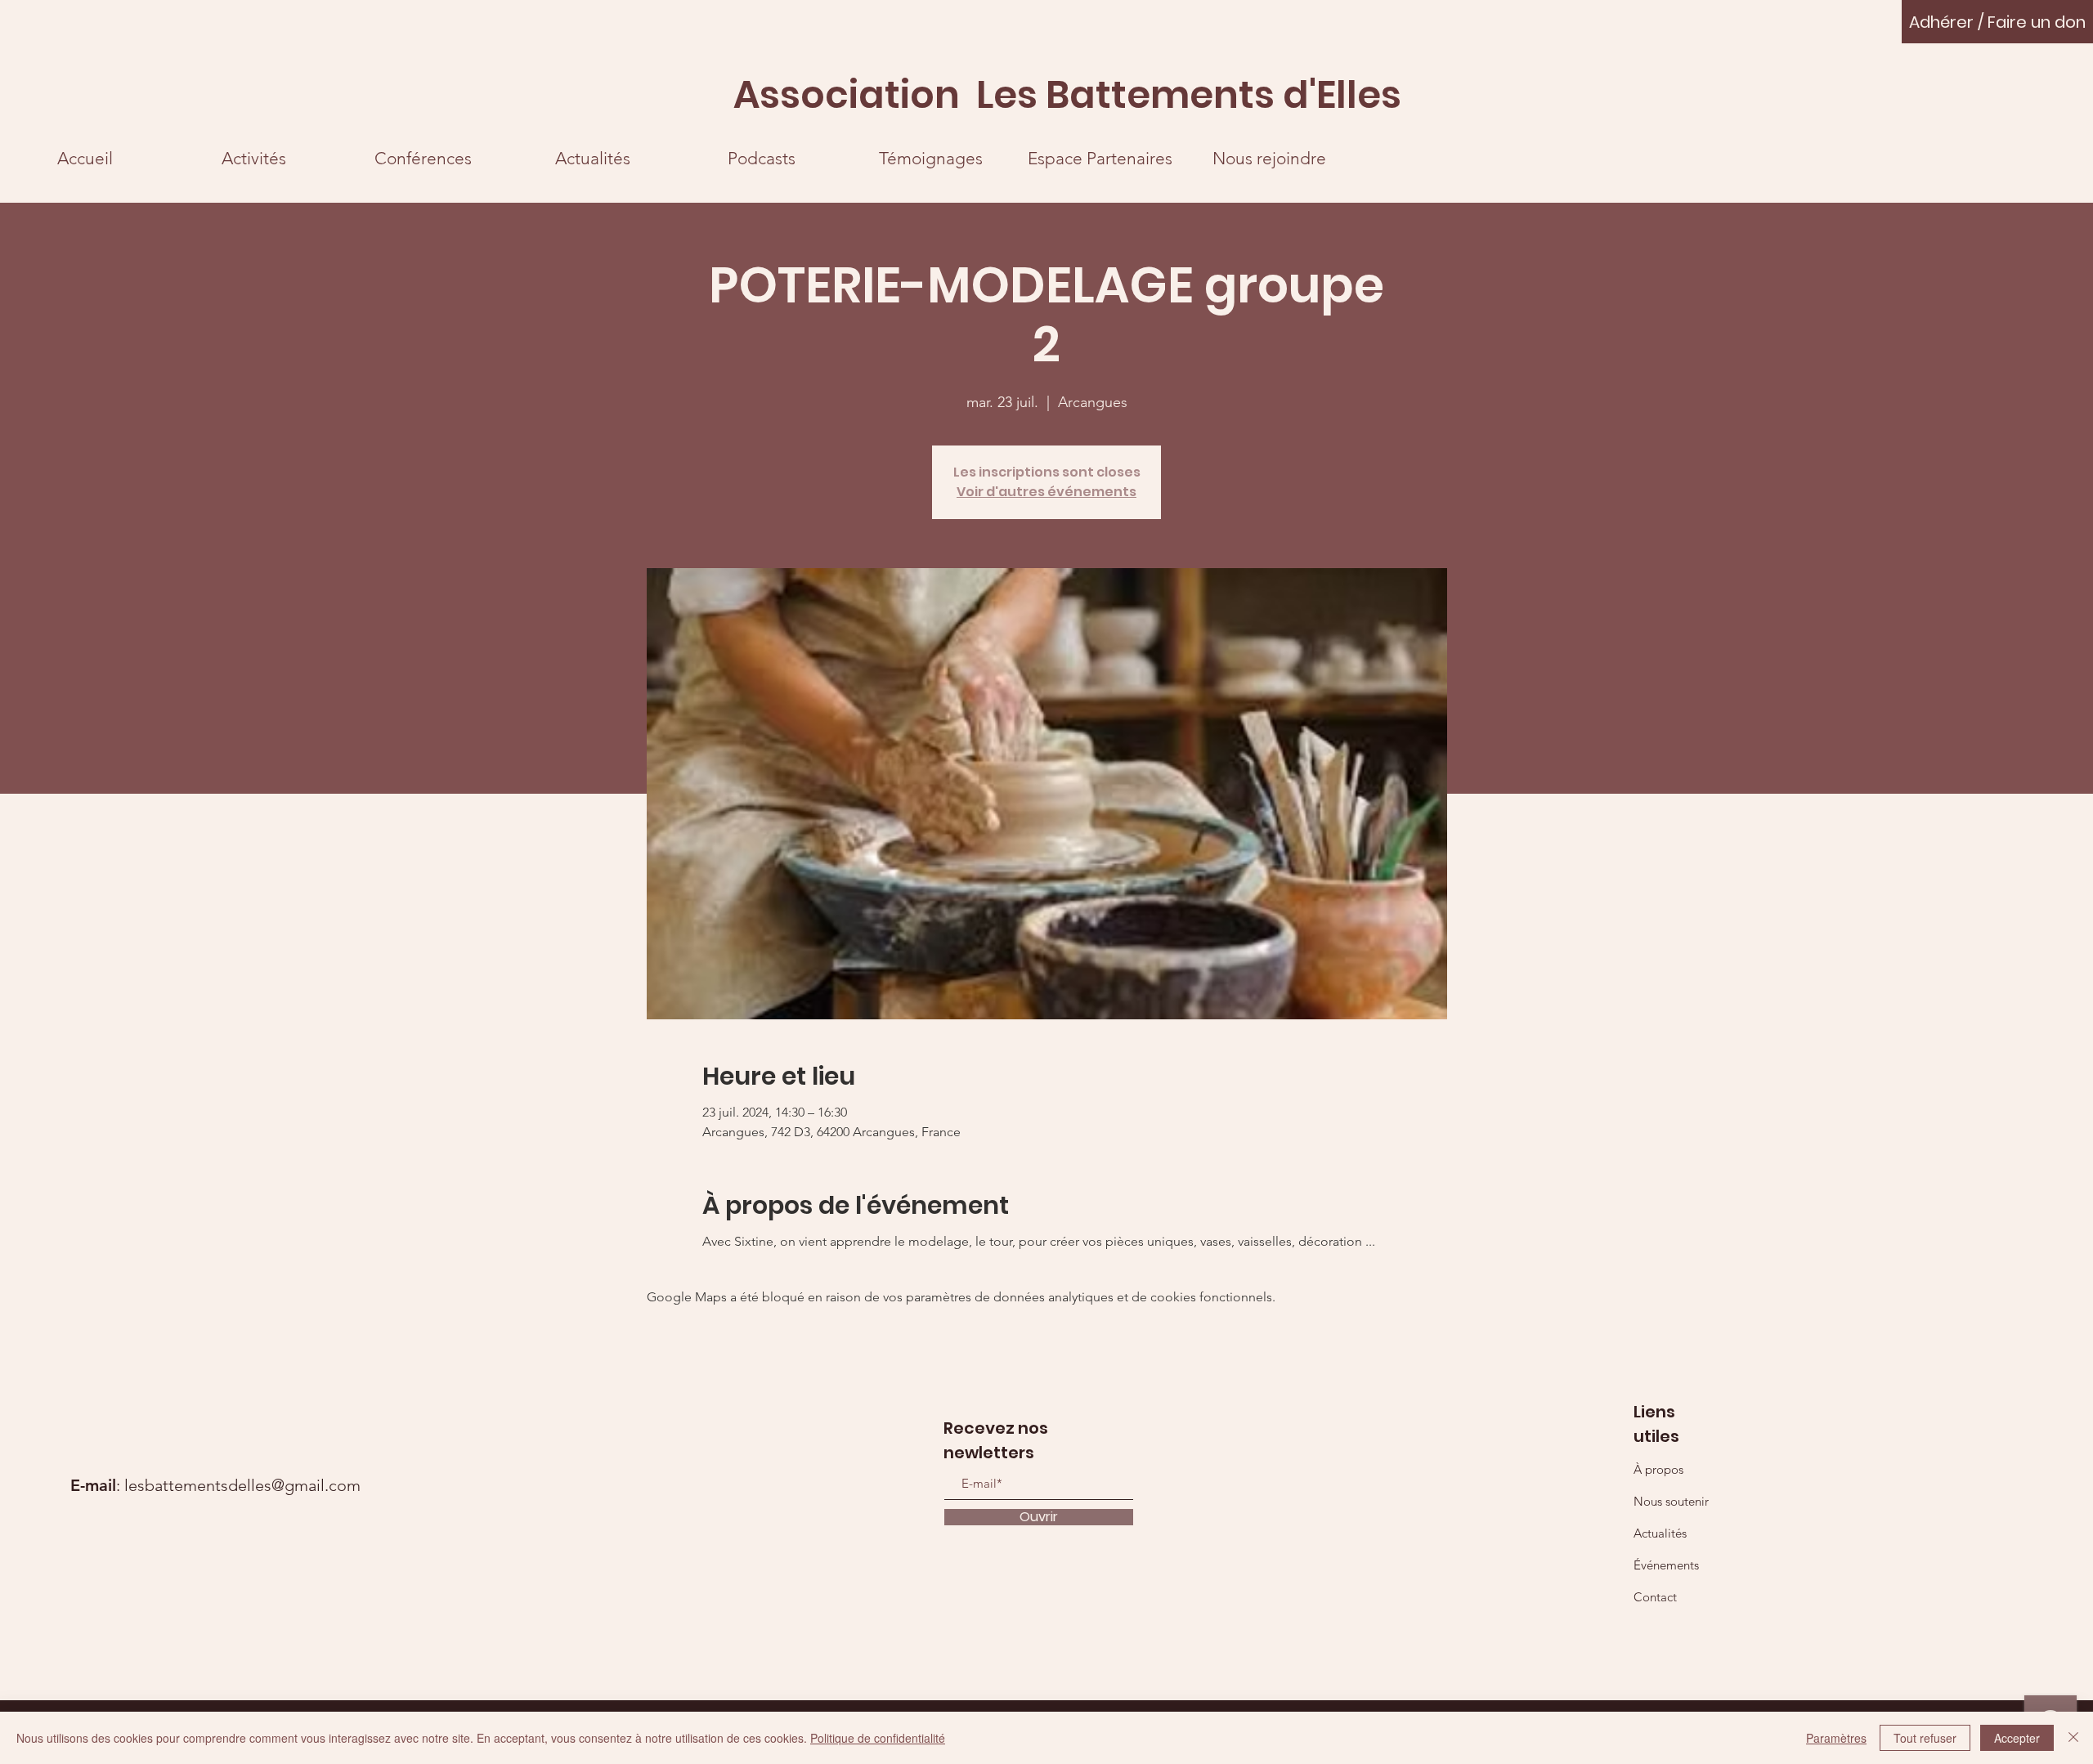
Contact (1655, 1597)
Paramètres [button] (1836, 1738)
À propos (1658, 1469)
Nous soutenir (1671, 1501)
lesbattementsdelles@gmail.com (242, 1485)
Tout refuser (1925, 1738)
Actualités (1660, 1533)
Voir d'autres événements (1046, 492)
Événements (1666, 1565)
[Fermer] (2073, 1738)
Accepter (2017, 1738)
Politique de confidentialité (878, 1738)
